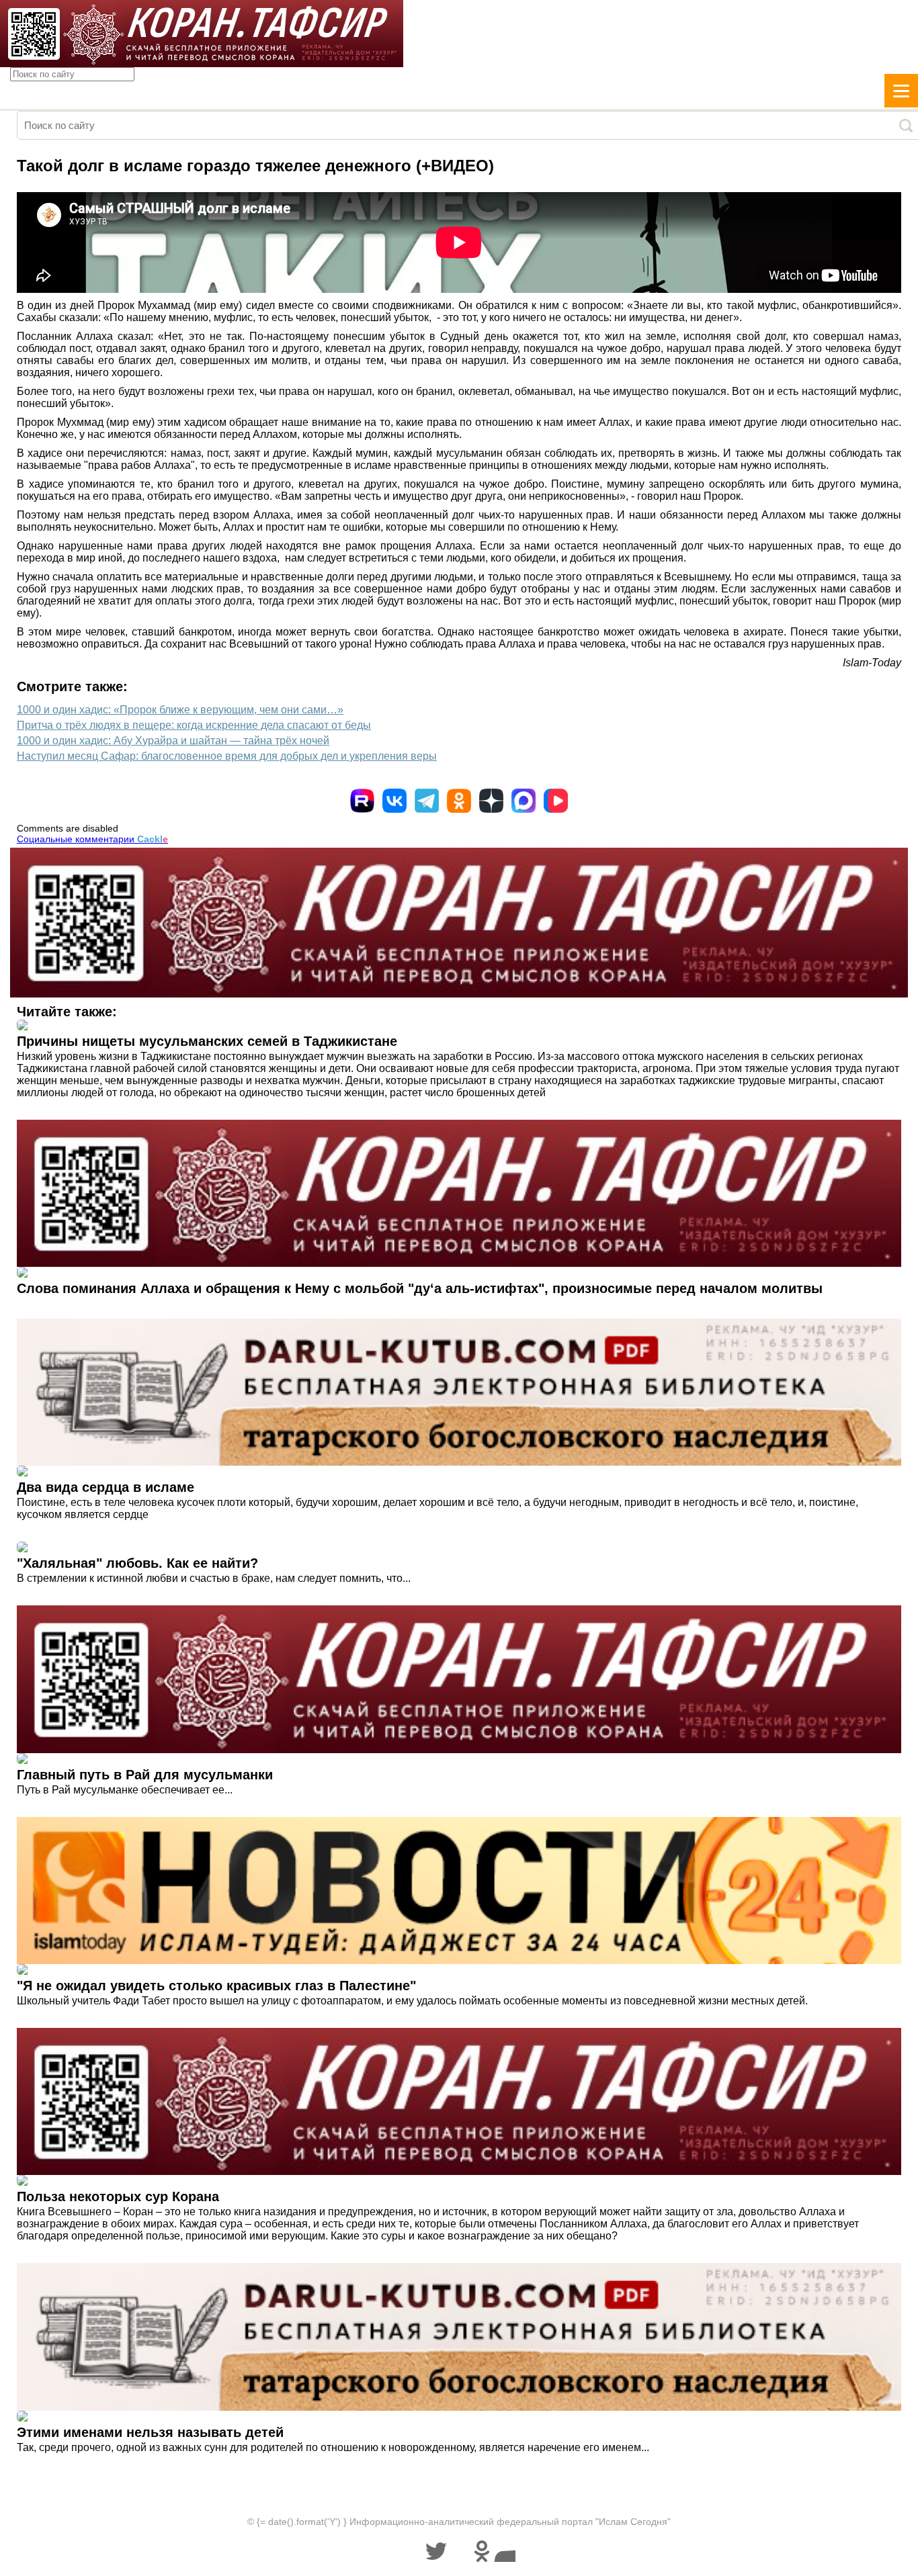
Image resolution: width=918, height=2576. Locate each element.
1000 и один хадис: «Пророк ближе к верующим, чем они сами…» (180, 710)
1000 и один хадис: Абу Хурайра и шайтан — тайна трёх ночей (173, 741)
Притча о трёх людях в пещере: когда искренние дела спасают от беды (194, 725)
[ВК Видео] (556, 801)
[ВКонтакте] (394, 801)
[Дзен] (491, 801)
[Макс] (524, 801)
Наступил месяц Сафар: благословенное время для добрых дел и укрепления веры (227, 756)
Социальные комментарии (92, 839)
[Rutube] (362, 801)
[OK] (459, 801)
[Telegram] (427, 801)
